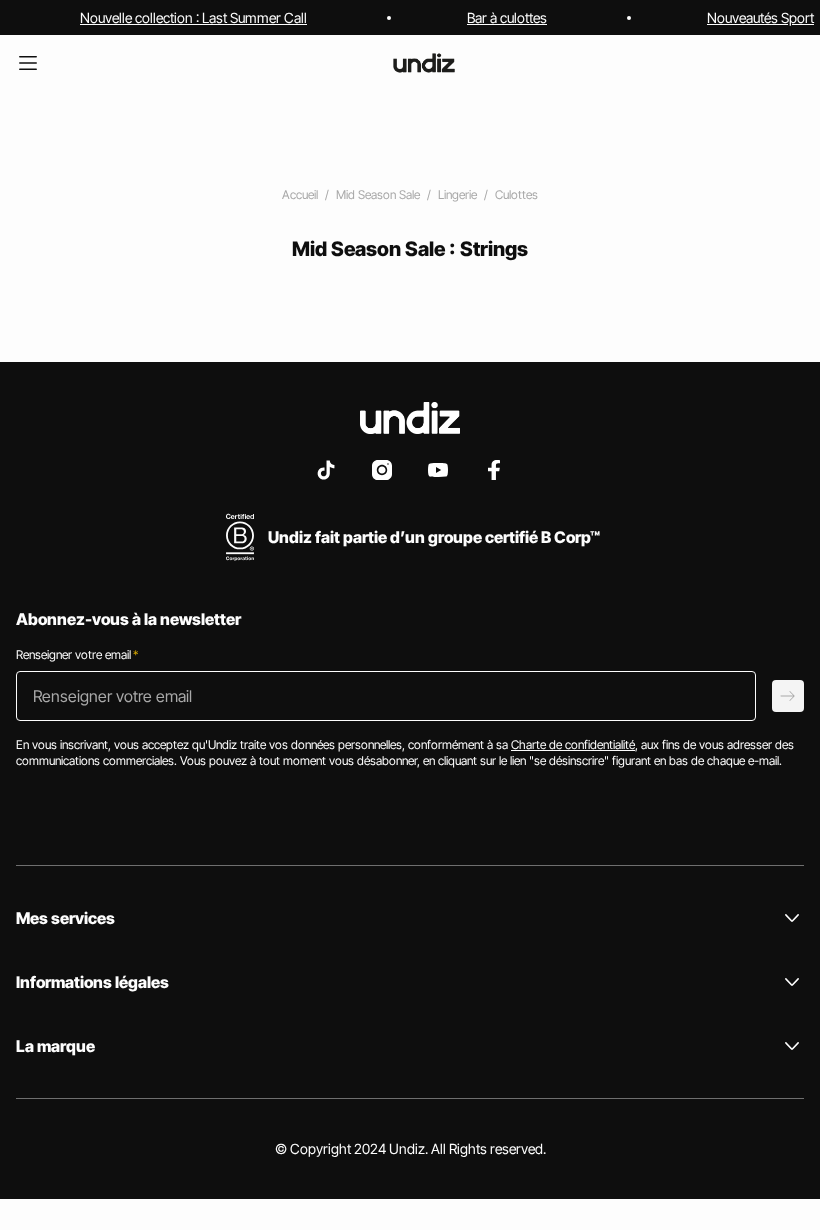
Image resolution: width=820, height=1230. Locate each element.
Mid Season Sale (378, 194)
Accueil (300, 194)
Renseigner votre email (77, 654)
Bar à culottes (507, 17)
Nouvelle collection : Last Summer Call (193, 17)
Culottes (516, 194)
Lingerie (457, 194)
